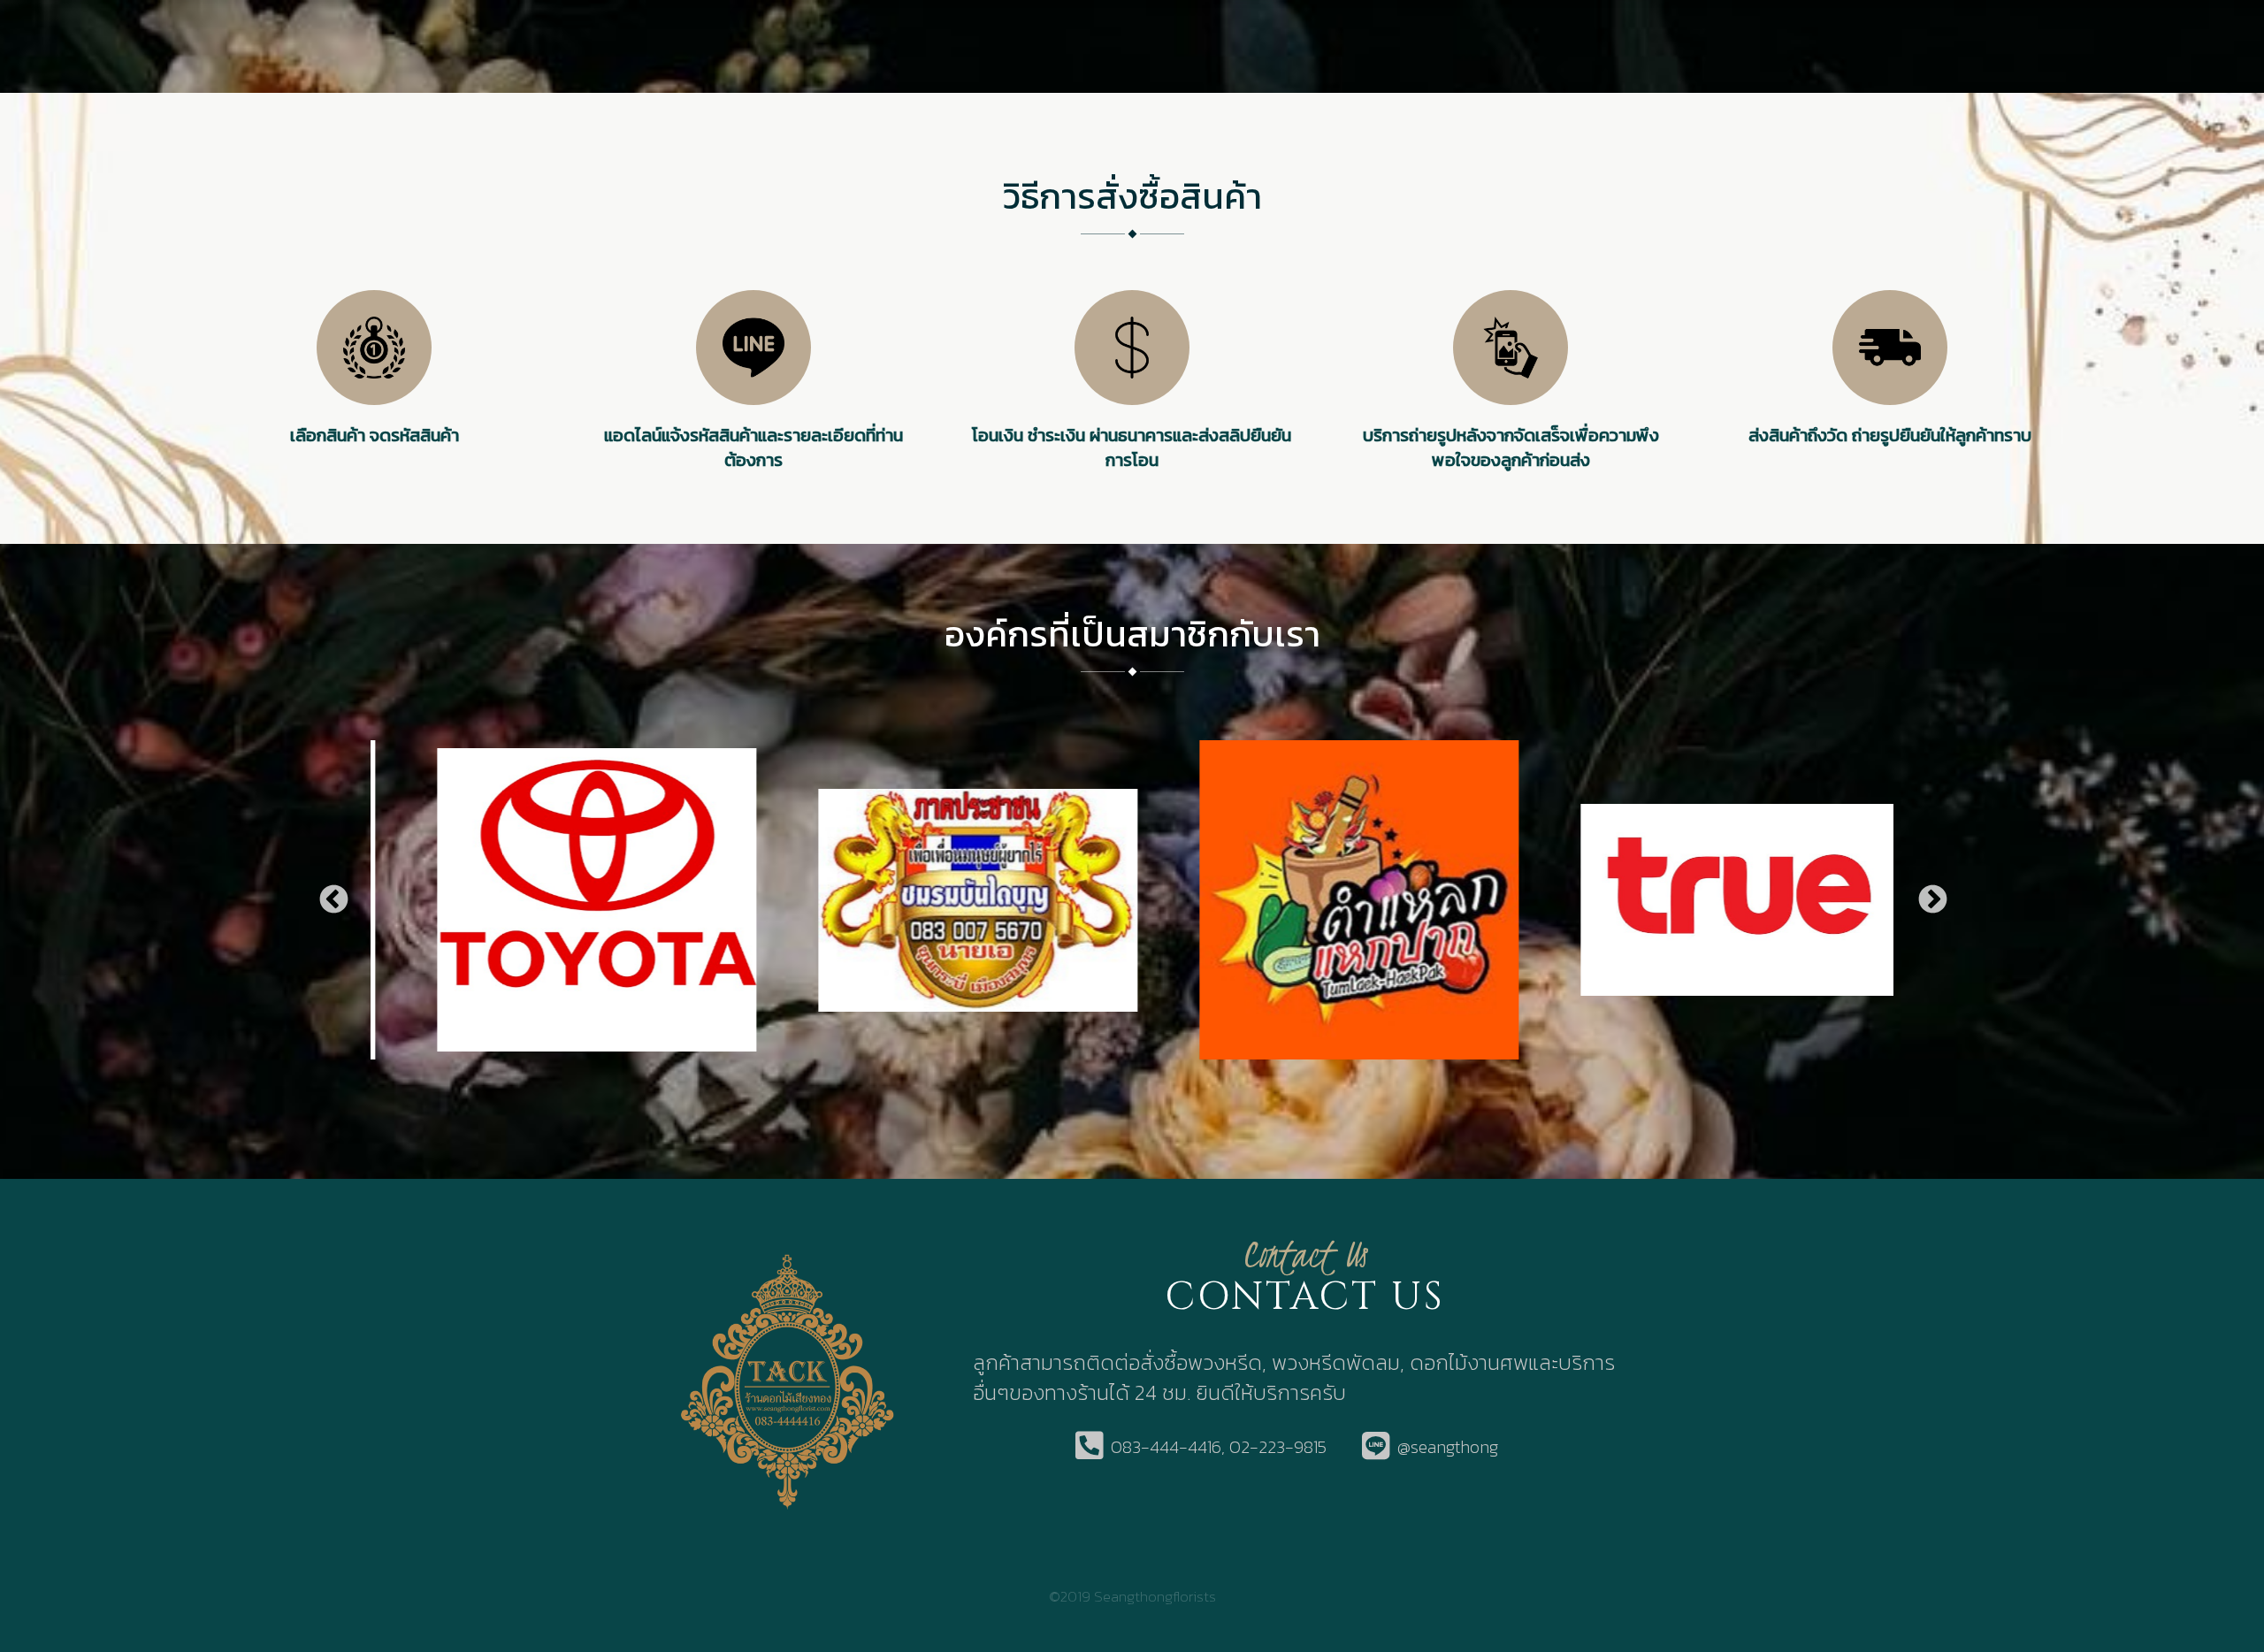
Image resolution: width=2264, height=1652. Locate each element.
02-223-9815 (1278, 1447)
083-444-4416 (1166, 1447)
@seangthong (1448, 1447)
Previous (333, 900)
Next (1931, 900)
